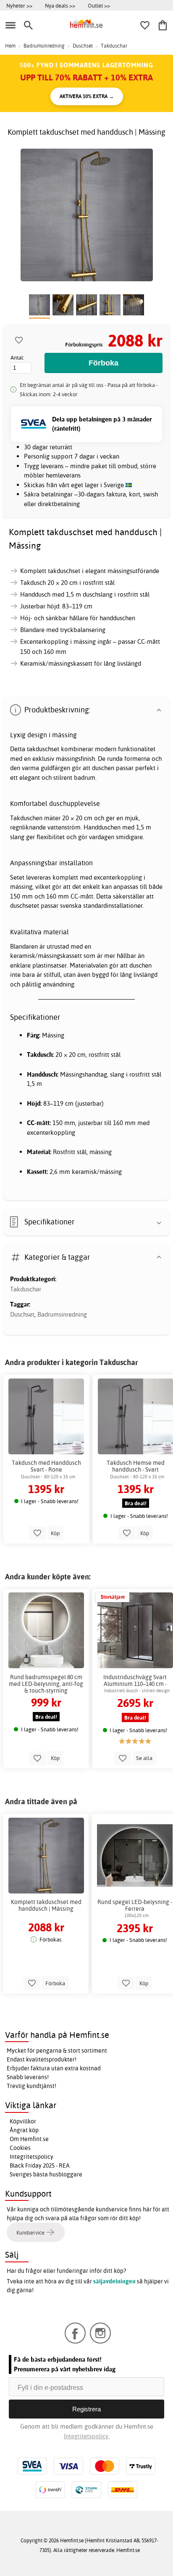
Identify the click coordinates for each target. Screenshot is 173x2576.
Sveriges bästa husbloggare (46, 2174)
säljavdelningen (114, 2281)
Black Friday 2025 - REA (40, 2165)
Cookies (20, 2148)
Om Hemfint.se (29, 2139)
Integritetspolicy (31, 2157)
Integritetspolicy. (87, 2436)
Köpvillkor (23, 2121)
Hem (10, 46)
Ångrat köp (24, 2130)
